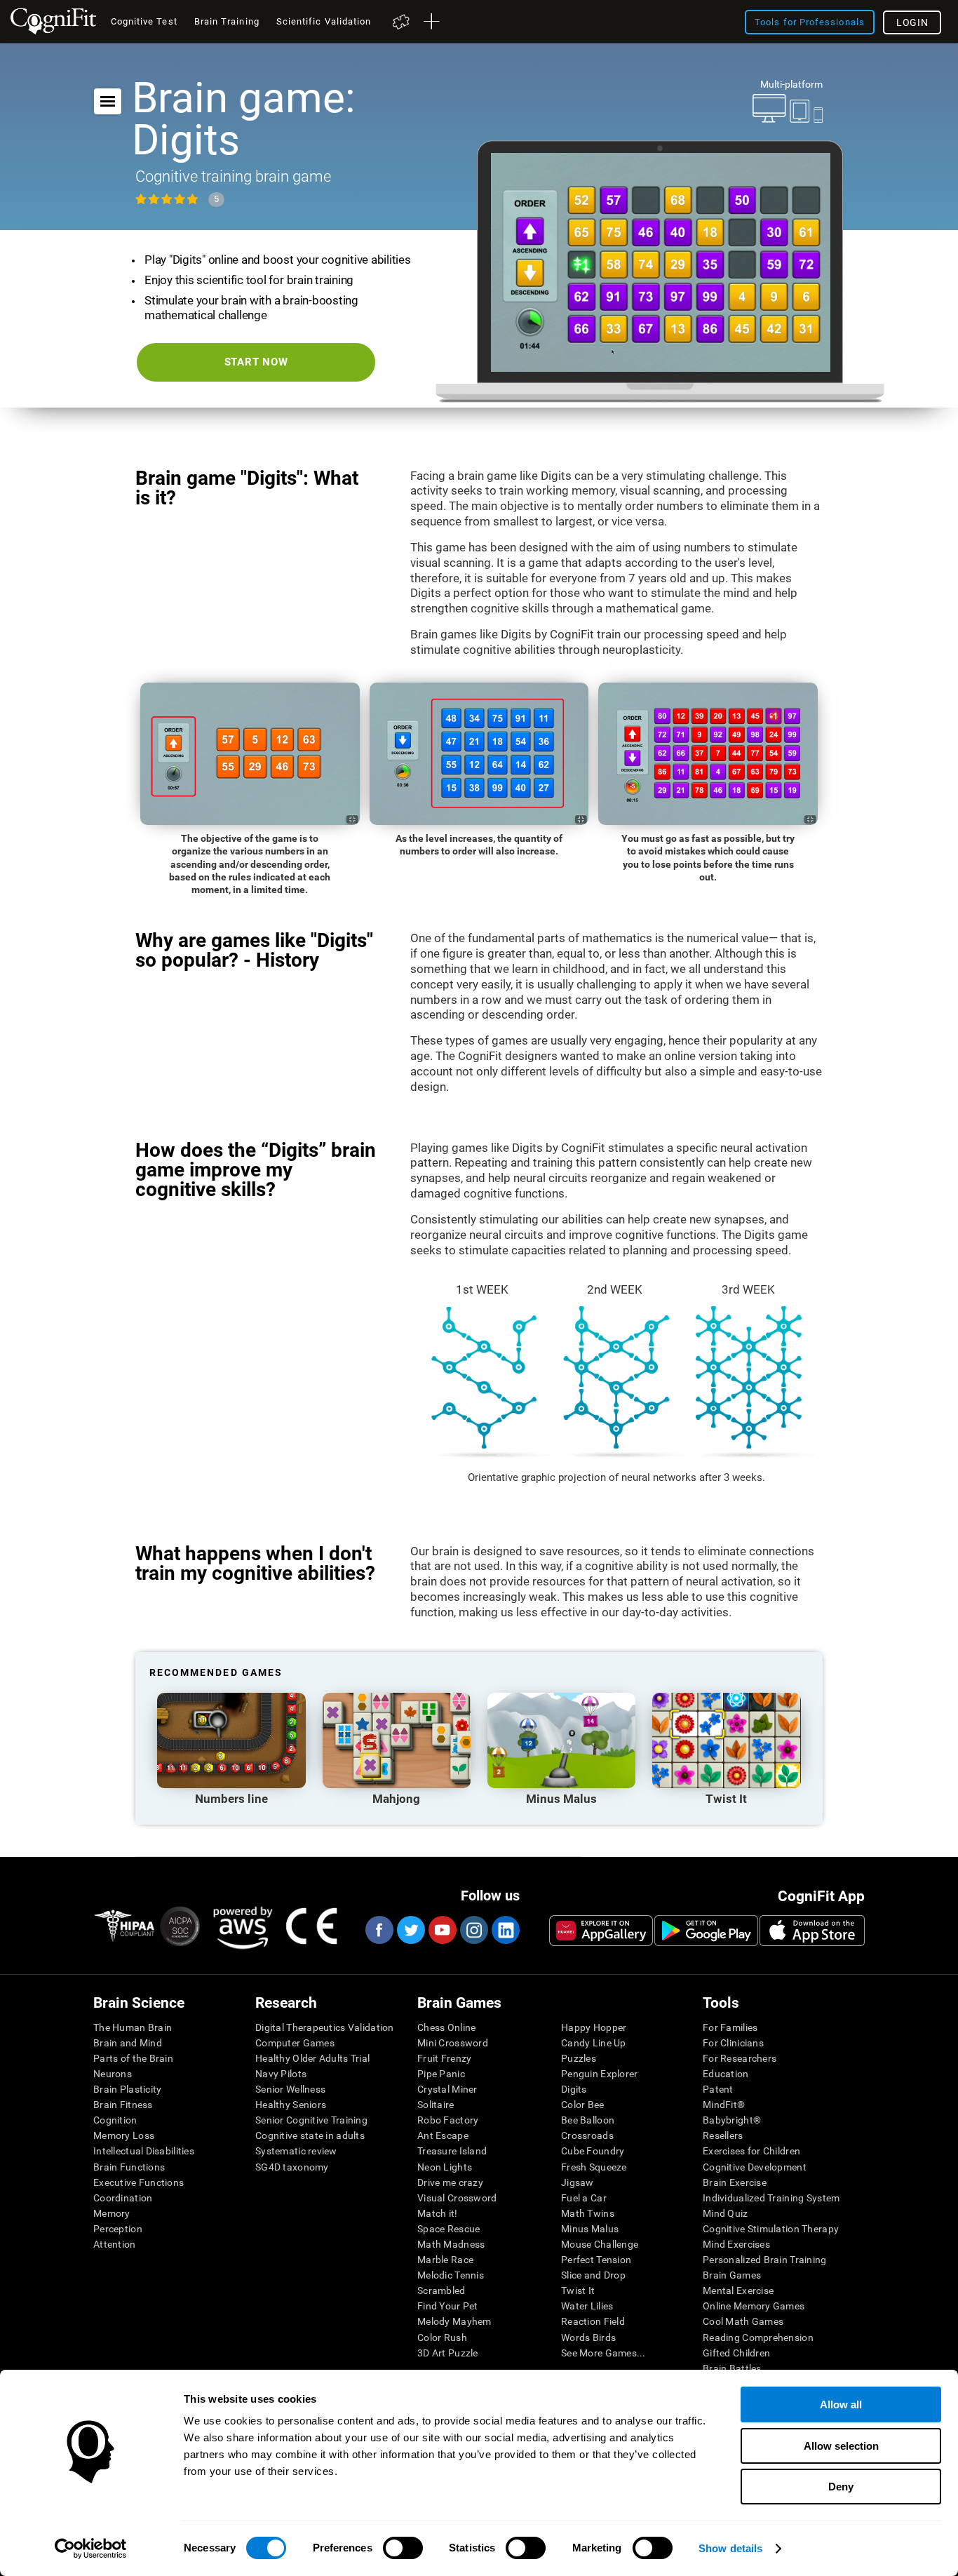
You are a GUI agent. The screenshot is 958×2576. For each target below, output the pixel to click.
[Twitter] (410, 1930)
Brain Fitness (123, 2105)
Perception (118, 2229)
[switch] (403, 2548)
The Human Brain (133, 2027)
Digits (574, 2089)
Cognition (115, 2120)
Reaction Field (593, 2321)
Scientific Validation (324, 21)
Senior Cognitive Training (311, 2120)
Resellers (723, 2135)
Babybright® (732, 2120)
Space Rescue (448, 2229)
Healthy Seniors (291, 2105)
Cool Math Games (743, 2321)
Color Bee (583, 2105)
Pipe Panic (441, 2074)
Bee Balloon (588, 2120)
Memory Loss (124, 2135)
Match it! (438, 2213)
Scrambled (441, 2290)
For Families (730, 2027)
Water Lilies (587, 2306)
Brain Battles (732, 2368)
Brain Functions (129, 2167)
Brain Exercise (735, 2182)
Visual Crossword (457, 2198)
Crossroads (587, 2135)
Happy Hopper (594, 2027)
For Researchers (740, 2058)
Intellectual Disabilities (144, 2151)
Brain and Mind (128, 2043)
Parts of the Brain (133, 2058)
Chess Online (446, 2027)
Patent (718, 2089)
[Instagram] (473, 1930)
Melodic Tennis (451, 2275)
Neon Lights (445, 2167)
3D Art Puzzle (448, 2353)
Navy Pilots (281, 2074)
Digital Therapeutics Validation (325, 2027)
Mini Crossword (453, 2043)
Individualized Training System (771, 2198)
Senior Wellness (290, 2089)
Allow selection (841, 2446)
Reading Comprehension (758, 2337)
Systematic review (296, 2151)
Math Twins (588, 2213)
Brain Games (732, 2275)
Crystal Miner (447, 2089)
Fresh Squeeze (594, 2167)
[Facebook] (379, 1930)
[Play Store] (706, 1931)
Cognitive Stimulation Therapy (771, 2229)
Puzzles (579, 2058)
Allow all (841, 2404)
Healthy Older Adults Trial (312, 2058)
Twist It (578, 2290)
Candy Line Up (594, 2043)
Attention (115, 2244)
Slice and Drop (593, 2275)
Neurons (113, 2074)
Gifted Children (736, 2353)
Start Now (256, 362)
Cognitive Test (144, 21)
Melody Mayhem (454, 2321)
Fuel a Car (584, 2198)
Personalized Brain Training (765, 2260)
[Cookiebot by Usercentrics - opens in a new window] (91, 2549)
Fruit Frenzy (444, 2058)
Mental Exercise (738, 2290)
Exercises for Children (751, 2151)
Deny (841, 2487)
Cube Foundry (593, 2151)
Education (726, 2074)
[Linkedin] (505, 1930)
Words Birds (588, 2337)
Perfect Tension (596, 2260)
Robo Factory (448, 2120)
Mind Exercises (736, 2244)
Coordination (123, 2198)
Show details (730, 2548)
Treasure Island (452, 2151)
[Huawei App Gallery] (601, 1931)
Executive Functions (139, 2182)
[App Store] (812, 1931)
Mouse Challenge (600, 2244)
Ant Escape (443, 2135)
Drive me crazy (450, 2182)
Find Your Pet (448, 2306)
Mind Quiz (726, 2213)
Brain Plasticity (127, 2089)
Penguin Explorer (599, 2074)
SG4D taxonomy (292, 2167)
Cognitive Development (755, 2167)
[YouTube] (442, 1930)
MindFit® (724, 2105)
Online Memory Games (754, 2306)
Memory (112, 2213)
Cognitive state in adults (310, 2135)
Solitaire (436, 2105)
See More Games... (603, 2353)
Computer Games (295, 2043)
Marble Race (445, 2260)
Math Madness (451, 2244)
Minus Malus (590, 2229)
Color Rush (442, 2337)
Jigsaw (578, 2182)
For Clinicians (733, 2043)
